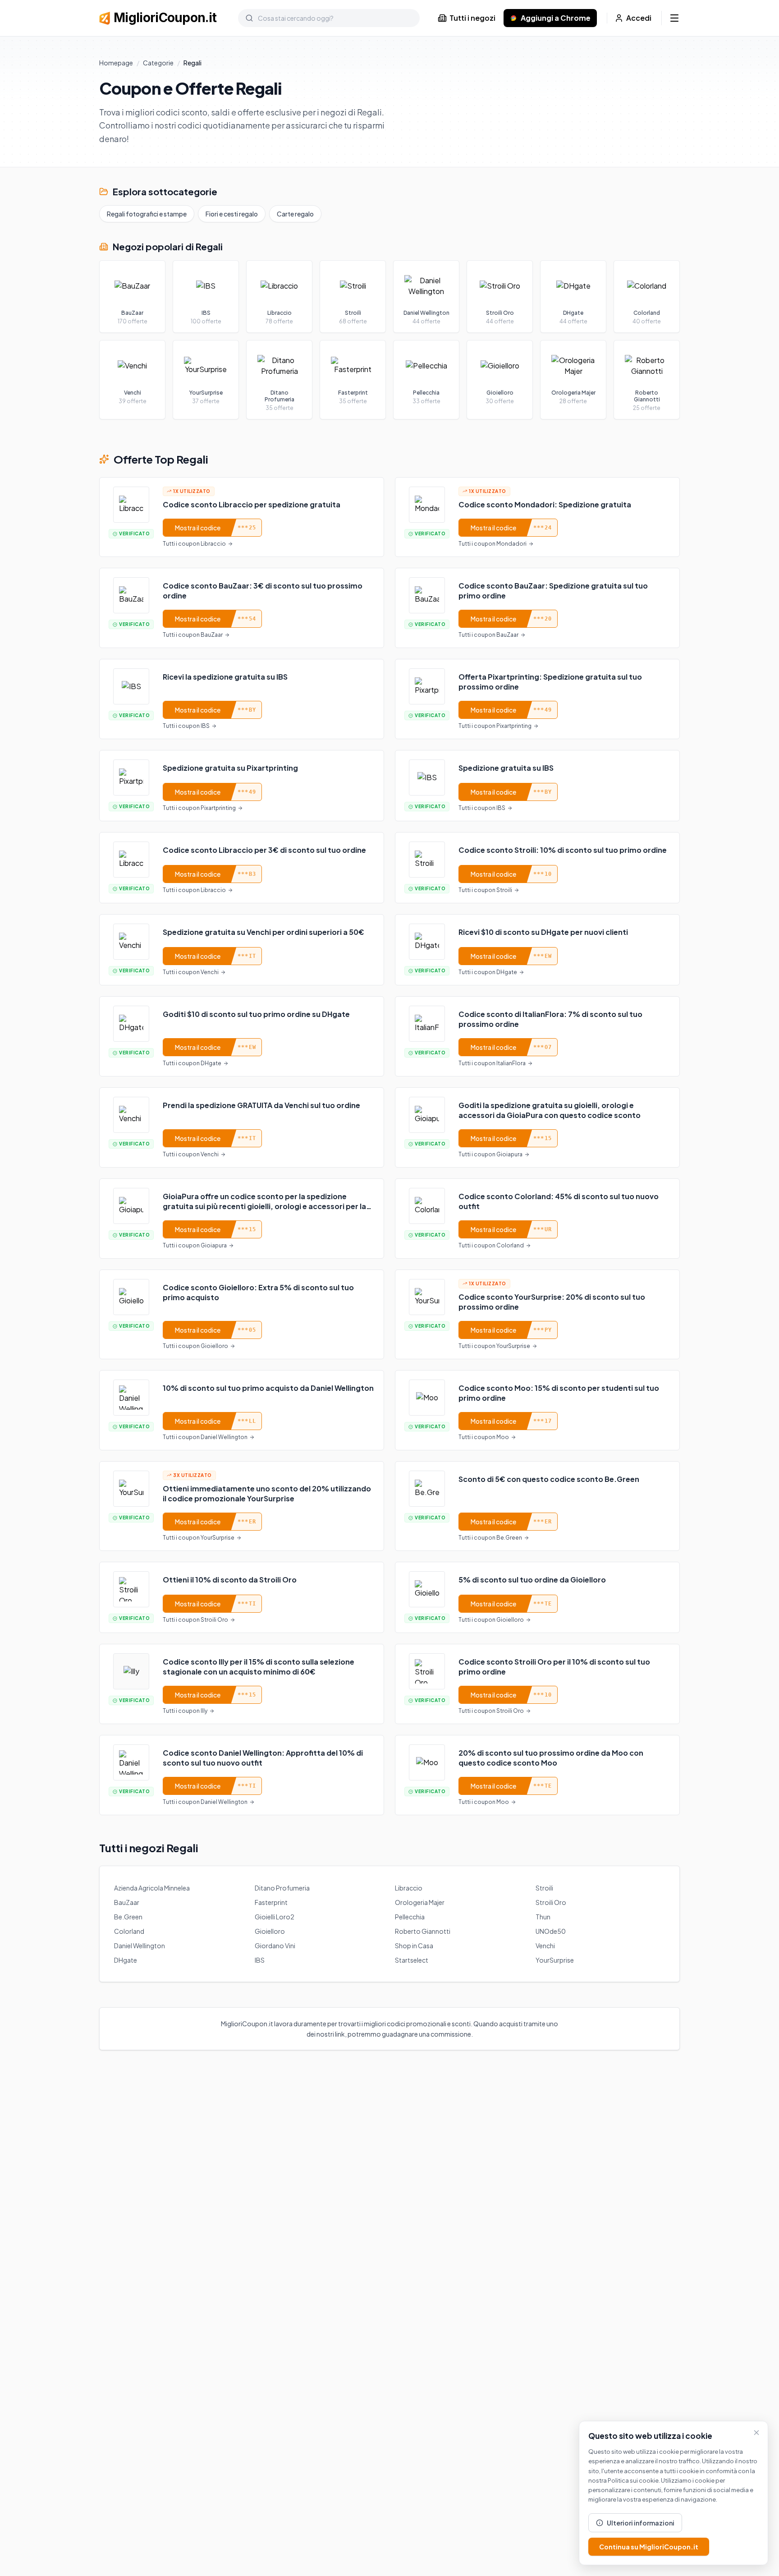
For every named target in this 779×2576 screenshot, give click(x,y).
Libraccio (409, 1888)
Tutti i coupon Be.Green (490, 1538)
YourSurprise (555, 1960)
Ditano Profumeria (282, 1888)
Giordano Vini (275, 1946)
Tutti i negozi (472, 18)
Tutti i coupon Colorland (491, 1245)
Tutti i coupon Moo (484, 1437)
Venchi (545, 1946)
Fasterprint (271, 1902)
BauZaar (127, 1902)
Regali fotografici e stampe (147, 214)
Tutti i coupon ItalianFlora (492, 1063)
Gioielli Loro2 (275, 1917)
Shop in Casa (414, 1946)
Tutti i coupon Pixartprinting (495, 726)
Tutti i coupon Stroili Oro (195, 1620)
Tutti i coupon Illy (185, 1711)
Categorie (158, 63)
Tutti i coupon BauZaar (193, 635)
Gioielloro (270, 1931)
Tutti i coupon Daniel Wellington (205, 1437)
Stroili (544, 1888)
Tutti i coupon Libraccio (194, 544)
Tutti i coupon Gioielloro (195, 1346)
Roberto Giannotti (423, 1931)
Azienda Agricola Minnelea (152, 1888)
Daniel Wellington (140, 1946)
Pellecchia (410, 1917)
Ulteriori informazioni (641, 2523)
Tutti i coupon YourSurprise (494, 1346)
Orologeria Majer (420, 1902)
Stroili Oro (551, 1902)
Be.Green (128, 1917)
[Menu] (674, 18)
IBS (260, 1960)
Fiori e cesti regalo (232, 214)
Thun (543, 1917)
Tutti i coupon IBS (186, 726)
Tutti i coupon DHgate (488, 972)
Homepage (116, 63)
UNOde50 (551, 1931)
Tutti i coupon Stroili (485, 890)
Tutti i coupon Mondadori (493, 544)
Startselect (412, 1960)
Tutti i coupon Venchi (191, 972)
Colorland (129, 1931)
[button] (242, 517)
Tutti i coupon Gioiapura (490, 1154)
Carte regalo (295, 214)
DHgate (126, 1960)
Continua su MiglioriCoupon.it (649, 2547)
